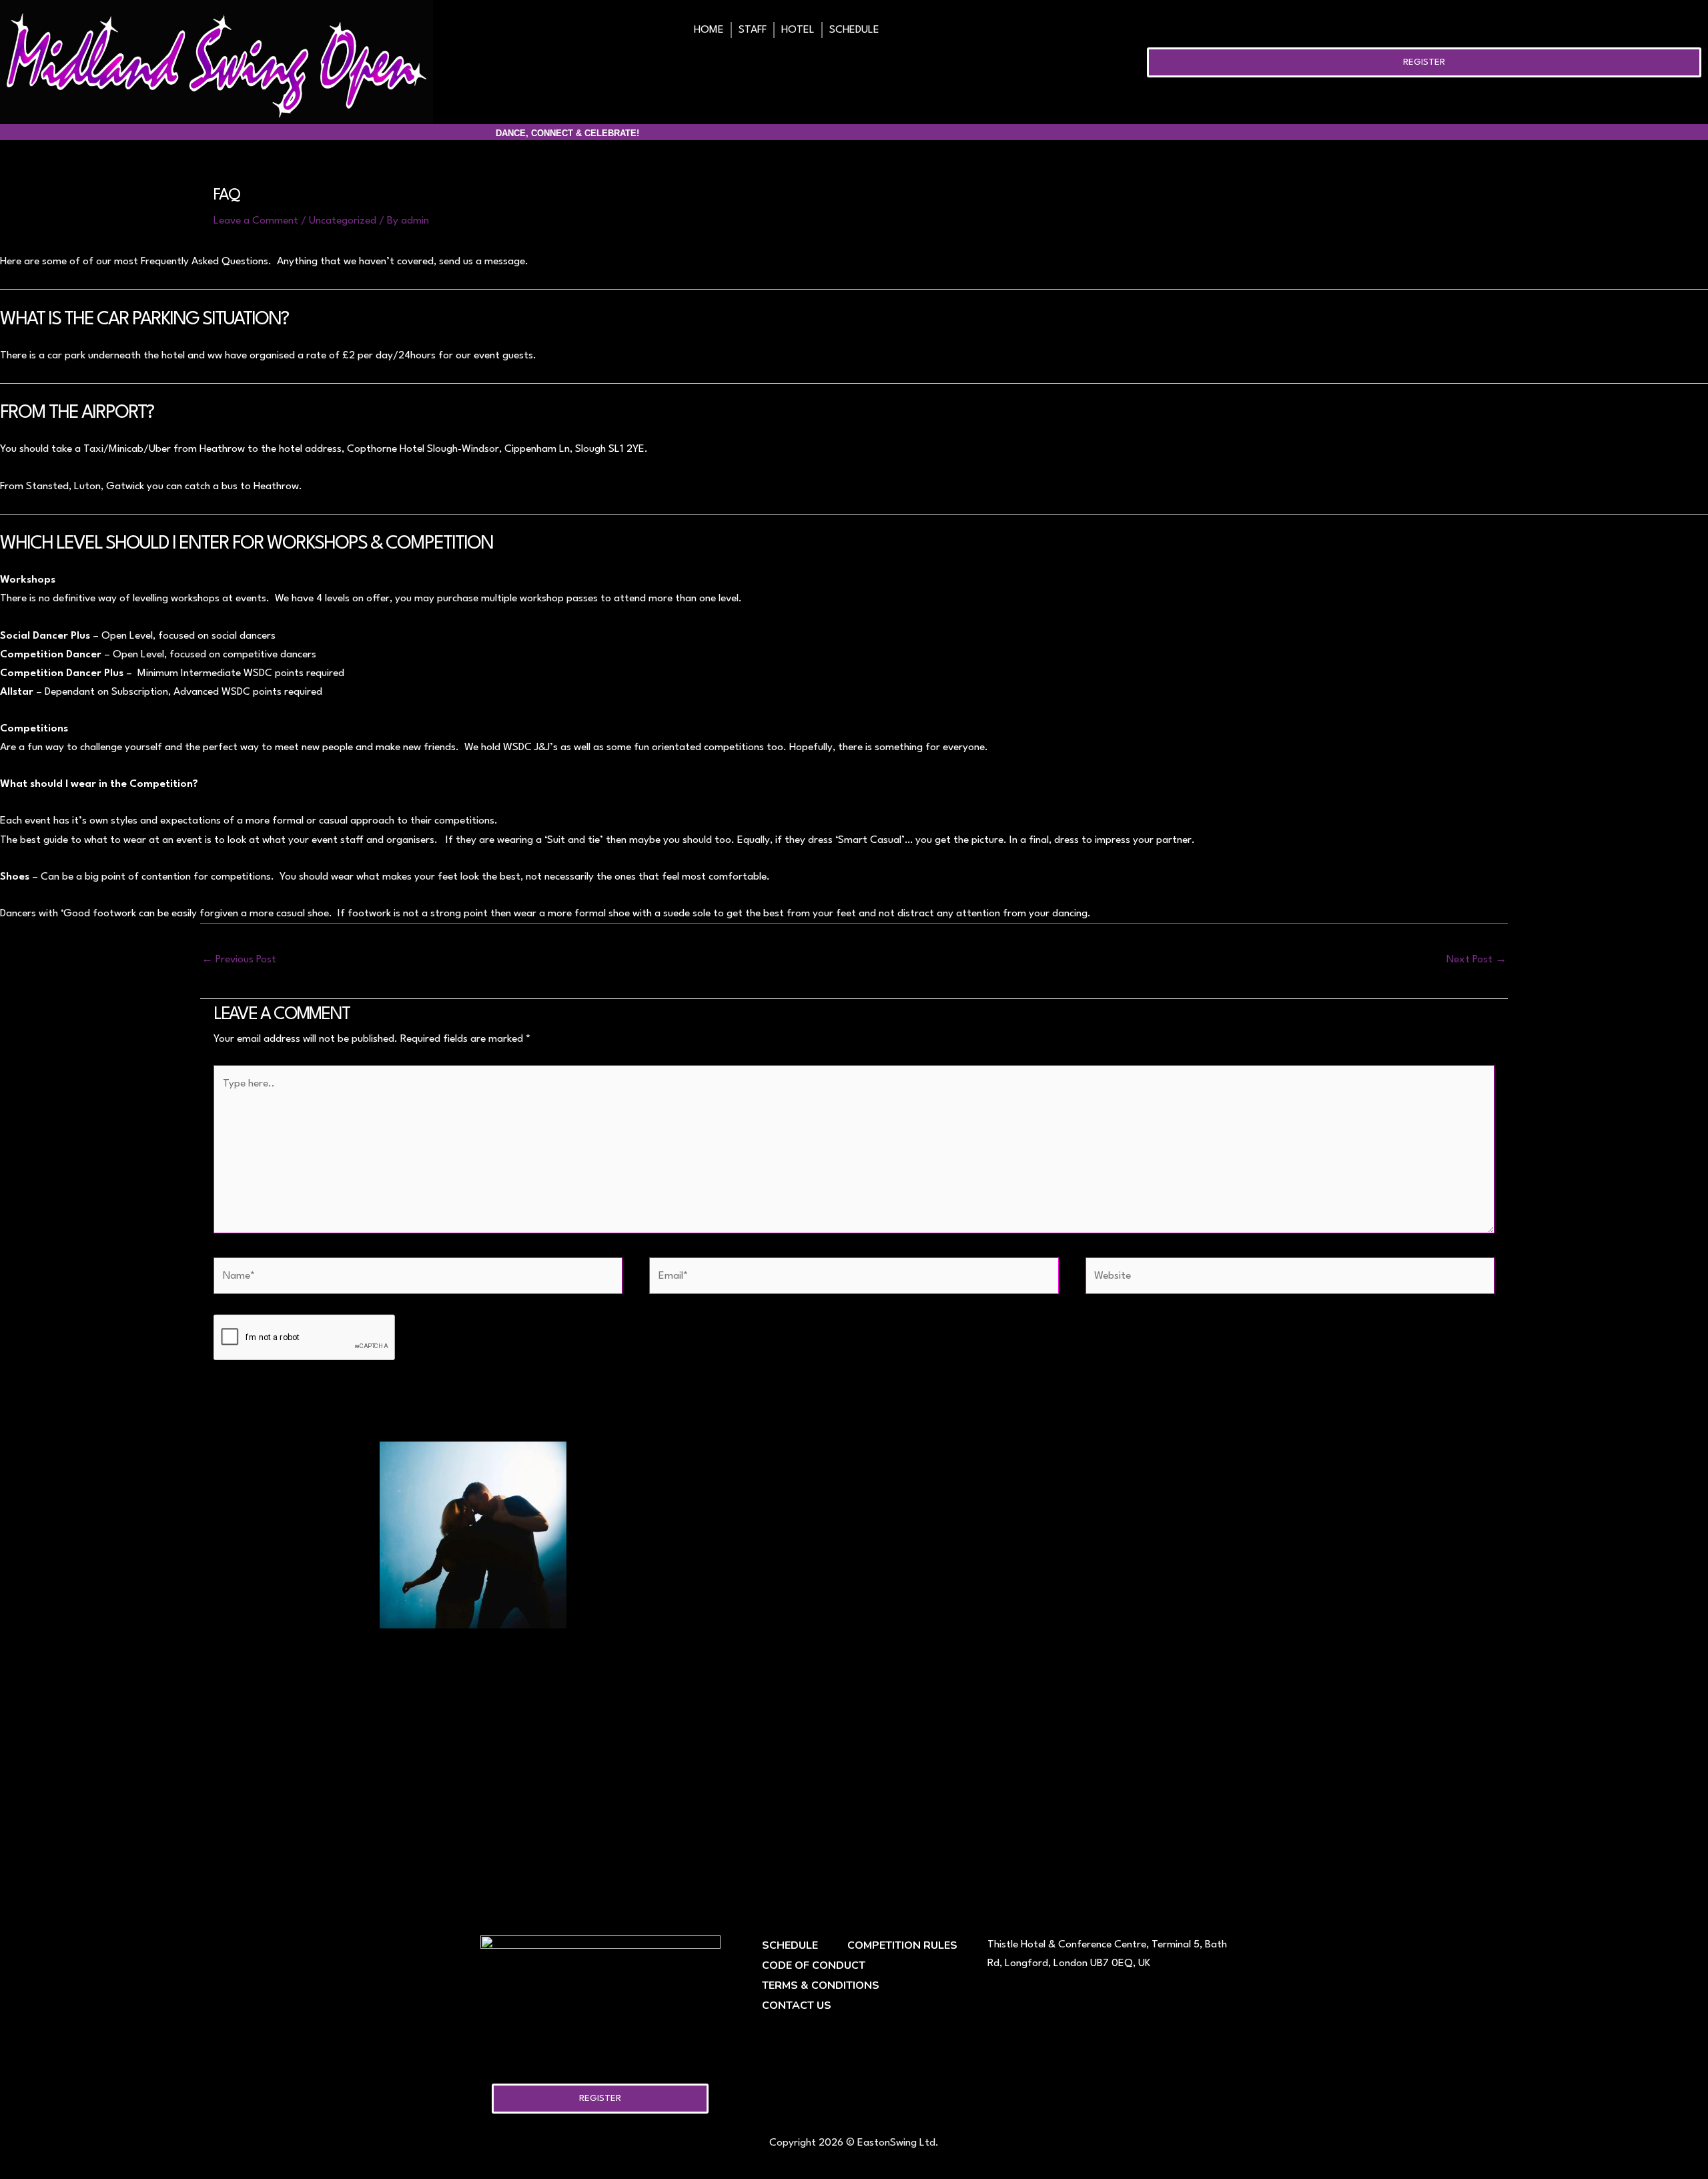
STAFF (753, 30)
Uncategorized (343, 221)
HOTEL (798, 30)
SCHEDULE (854, 30)
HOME (709, 30)
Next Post (1476, 960)
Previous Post (239, 960)
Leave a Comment (256, 221)
